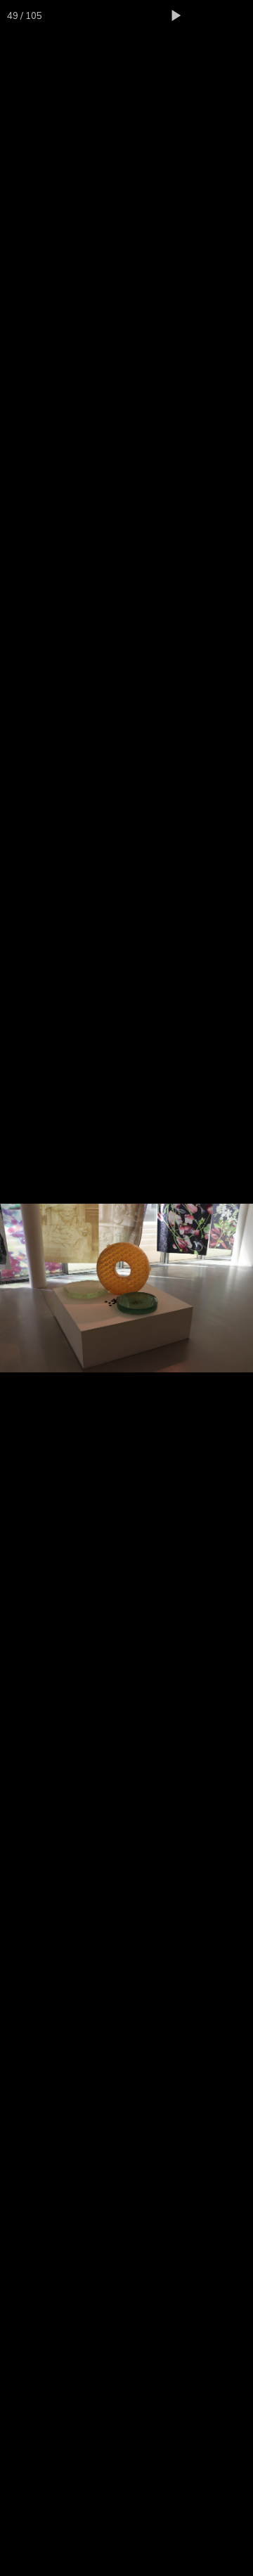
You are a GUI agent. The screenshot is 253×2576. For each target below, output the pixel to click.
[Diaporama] (176, 15)
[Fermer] (238, 15)
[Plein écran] (207, 15)
